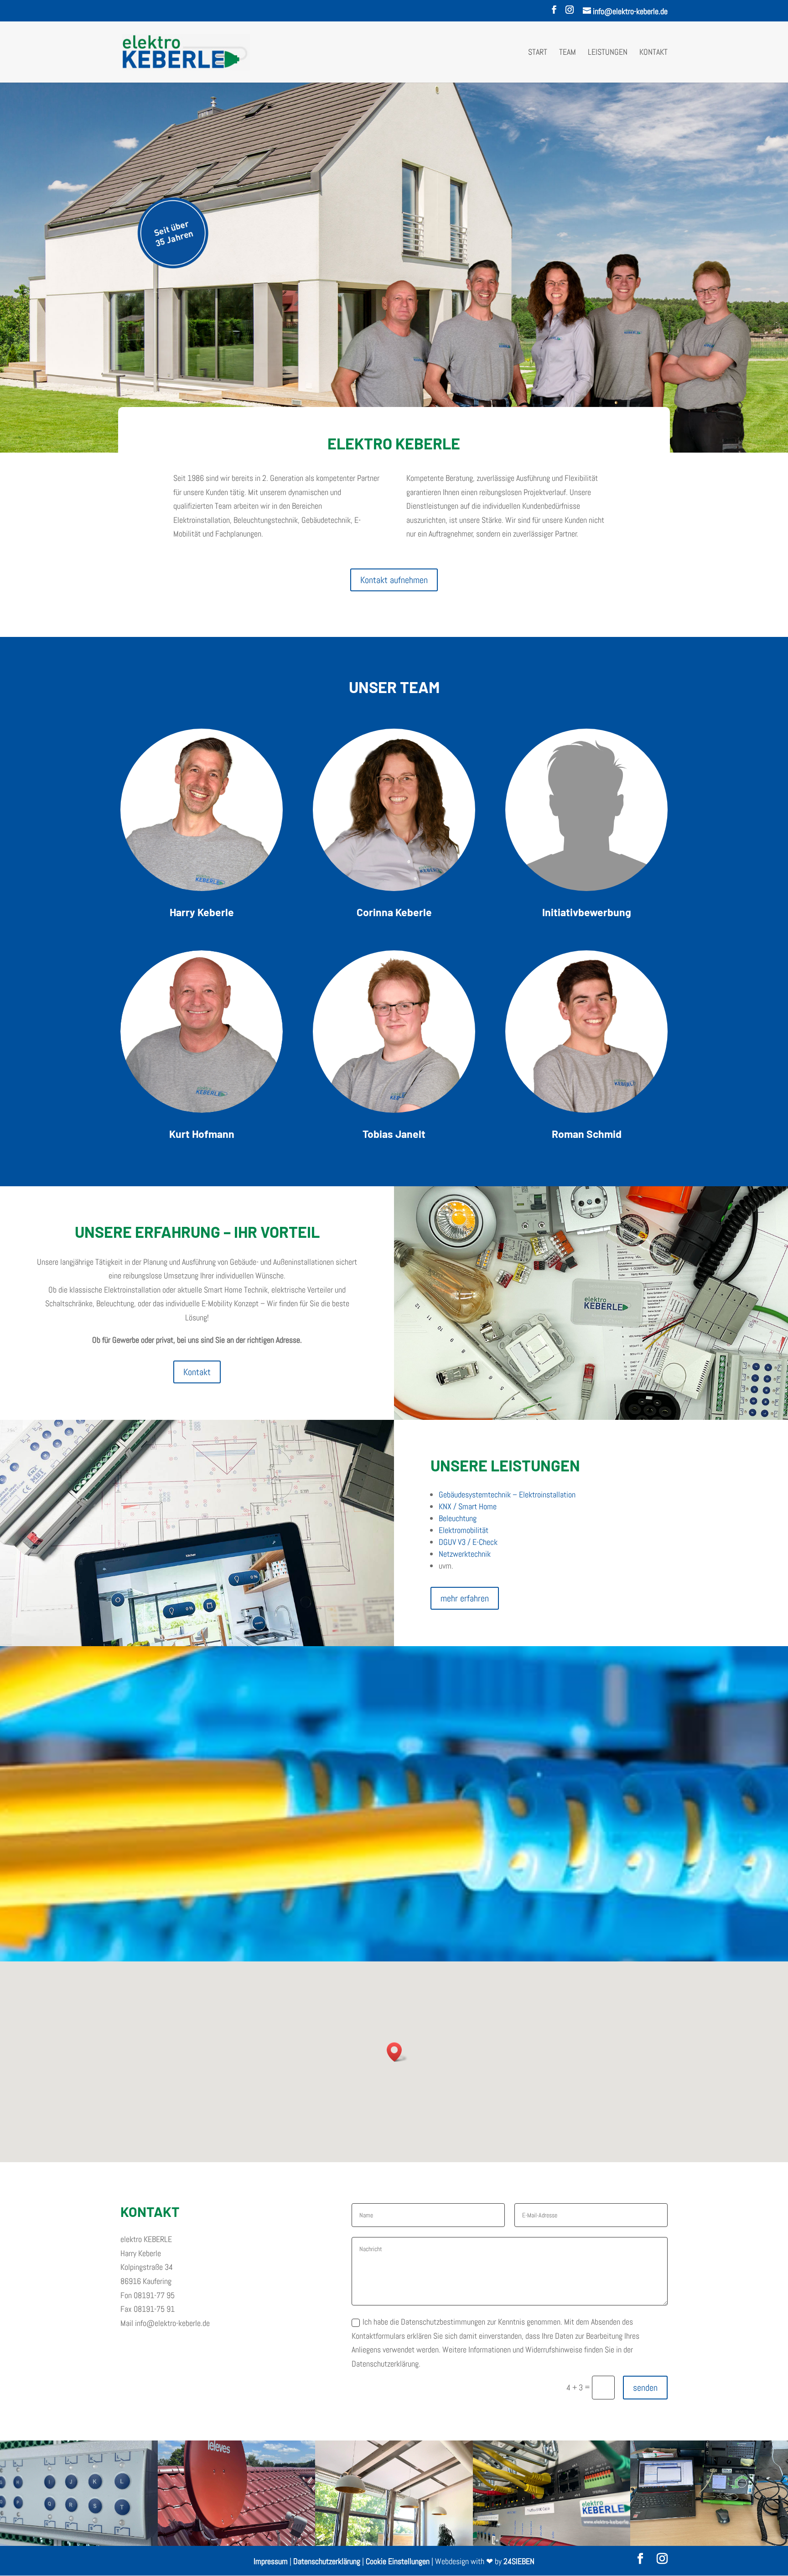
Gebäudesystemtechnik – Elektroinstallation (507, 1494)
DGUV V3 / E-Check (468, 1542)
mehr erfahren (465, 1598)
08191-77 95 (154, 2295)
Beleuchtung (458, 1518)
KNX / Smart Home (468, 1506)
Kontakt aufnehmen (394, 580)
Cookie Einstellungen (398, 2561)
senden (645, 2388)
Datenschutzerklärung (327, 2561)
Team (568, 53)
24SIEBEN (519, 2561)
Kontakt (653, 53)
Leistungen (608, 53)
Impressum (271, 2561)
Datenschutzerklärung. (386, 2364)
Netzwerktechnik (465, 1554)
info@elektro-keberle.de (172, 2323)
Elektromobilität (464, 1530)
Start (538, 53)
